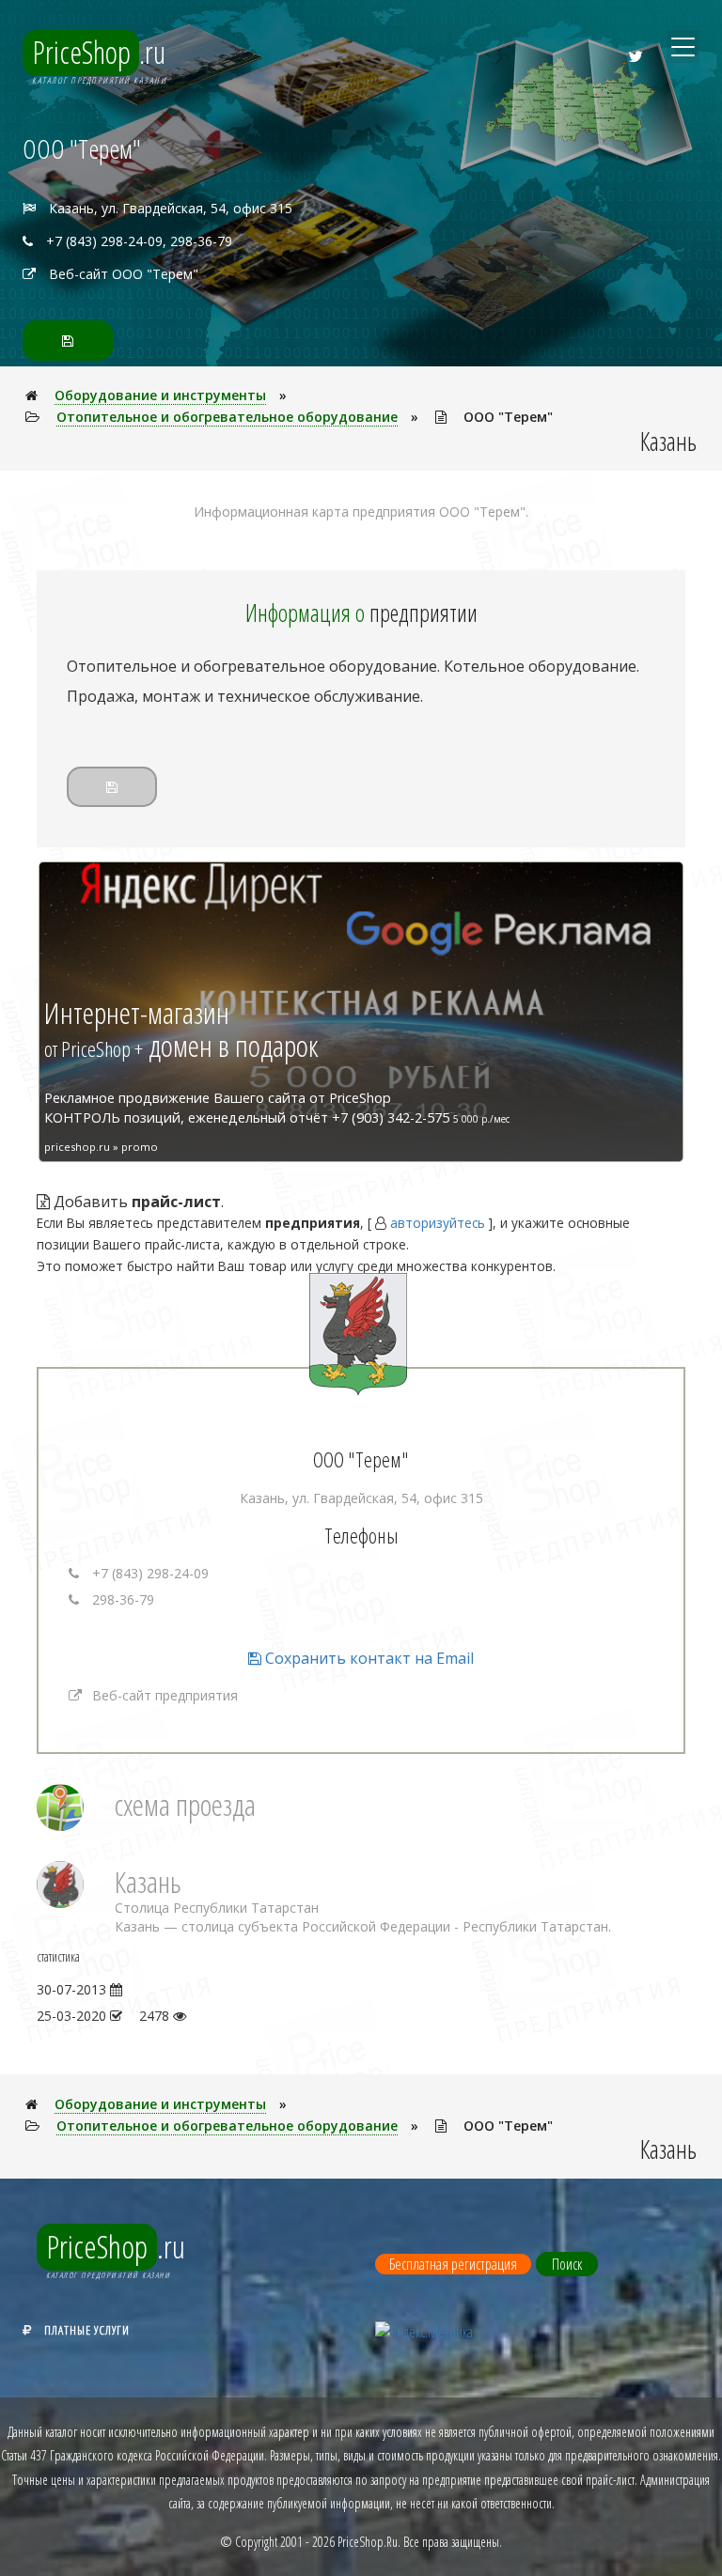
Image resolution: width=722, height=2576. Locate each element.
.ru (99, 52)
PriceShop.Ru (368, 2542)
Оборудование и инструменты (160, 395)
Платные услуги (87, 2330)
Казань (148, 1881)
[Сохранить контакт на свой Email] (68, 341)
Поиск (567, 2264)
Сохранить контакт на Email (368, 1658)
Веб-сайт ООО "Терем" (124, 274)
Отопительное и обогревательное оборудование (227, 417)
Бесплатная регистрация (453, 2264)
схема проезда (185, 1804)
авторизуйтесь (438, 1223)
